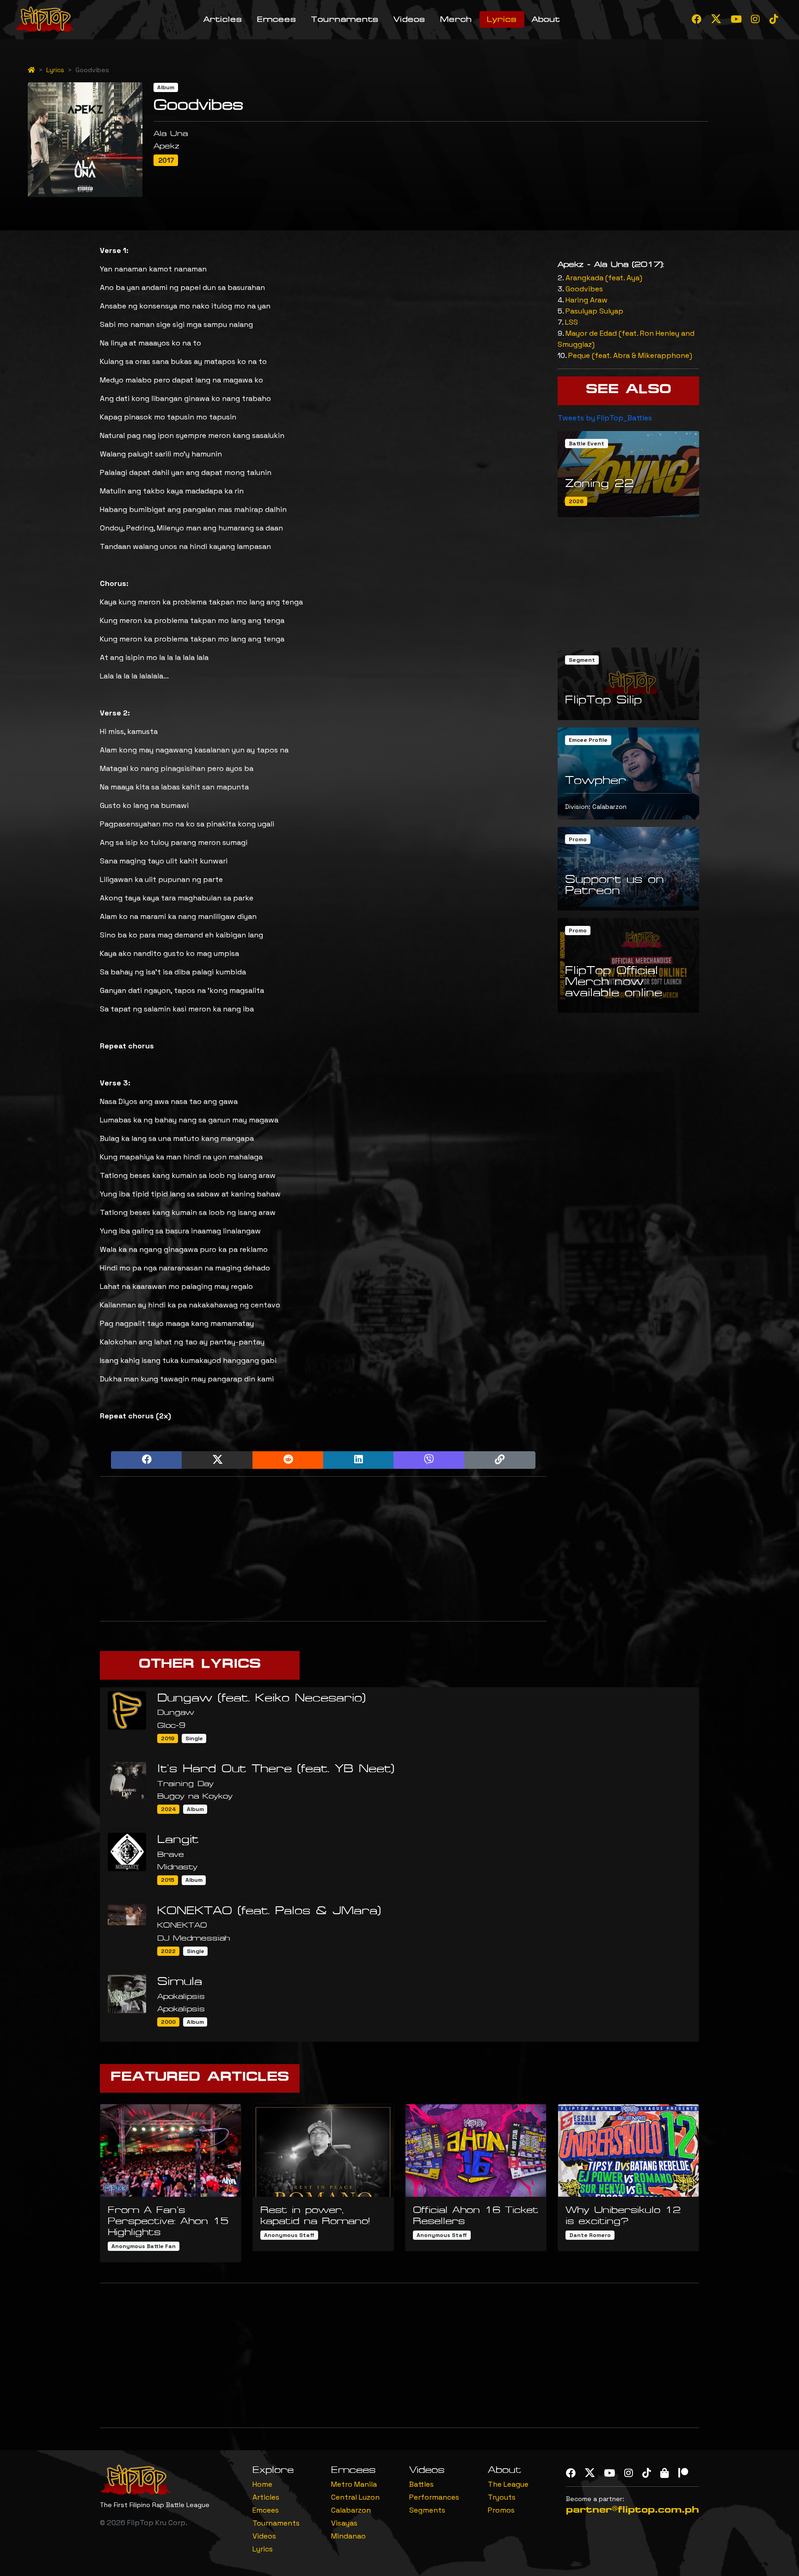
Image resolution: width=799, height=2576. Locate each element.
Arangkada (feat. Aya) (604, 278)
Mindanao (348, 2536)
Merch (456, 19)
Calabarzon (351, 2510)
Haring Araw (587, 300)
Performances (434, 2497)
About (546, 19)
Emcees (277, 19)
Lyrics (502, 19)
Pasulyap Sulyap (594, 311)
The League (508, 2484)
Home (262, 2484)
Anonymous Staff (289, 2235)
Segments (427, 2510)
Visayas (344, 2523)
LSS (572, 322)
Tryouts (502, 2497)
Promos (501, 2510)
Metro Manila (354, 2484)
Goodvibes (584, 289)
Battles (421, 2484)
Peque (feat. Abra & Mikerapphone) (630, 355)
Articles (223, 19)
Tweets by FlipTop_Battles (605, 418)
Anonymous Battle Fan (144, 2246)
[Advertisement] (323, 1549)
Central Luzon (355, 2497)
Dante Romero (590, 2235)
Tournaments (345, 19)
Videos (409, 19)
